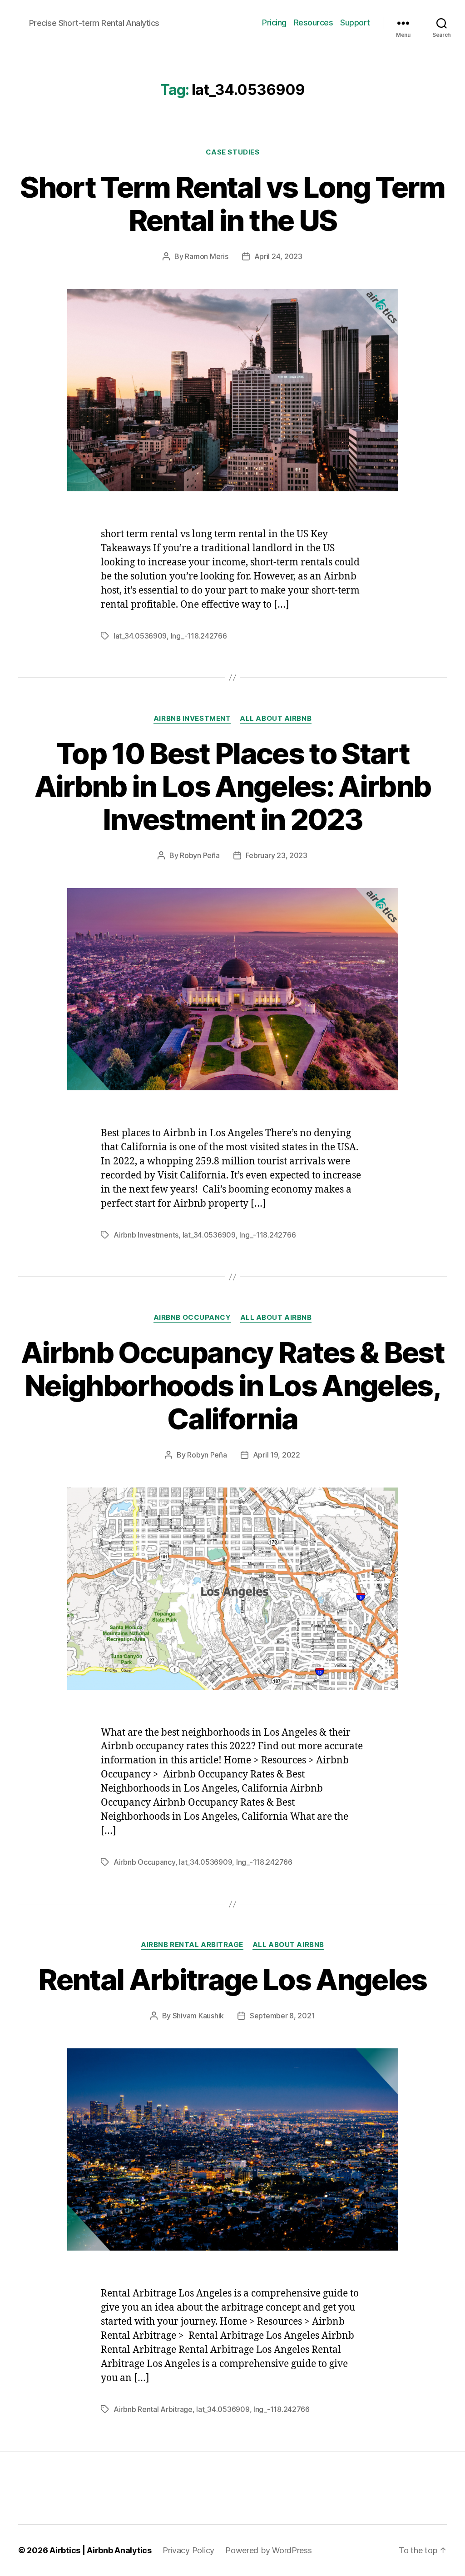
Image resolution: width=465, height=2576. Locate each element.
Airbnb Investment (192, 719)
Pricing (274, 22)
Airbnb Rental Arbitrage (192, 1945)
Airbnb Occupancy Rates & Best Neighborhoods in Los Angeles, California (232, 1385)
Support (355, 22)
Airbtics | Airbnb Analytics (101, 2550)
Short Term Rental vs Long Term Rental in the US (232, 204)
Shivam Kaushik (198, 2016)
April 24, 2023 (278, 256)
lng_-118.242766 (199, 636)
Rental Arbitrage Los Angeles (232, 1979)
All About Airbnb (276, 719)
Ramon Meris (206, 256)
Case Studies (233, 152)
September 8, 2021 (282, 2016)
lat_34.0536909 (140, 636)
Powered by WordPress (269, 2550)
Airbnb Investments (146, 1235)
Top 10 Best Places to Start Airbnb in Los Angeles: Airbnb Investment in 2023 (233, 786)
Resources (314, 22)
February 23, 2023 (277, 855)
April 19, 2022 (277, 1455)
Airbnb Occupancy (192, 1318)
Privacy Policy (188, 2550)
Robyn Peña (200, 855)
